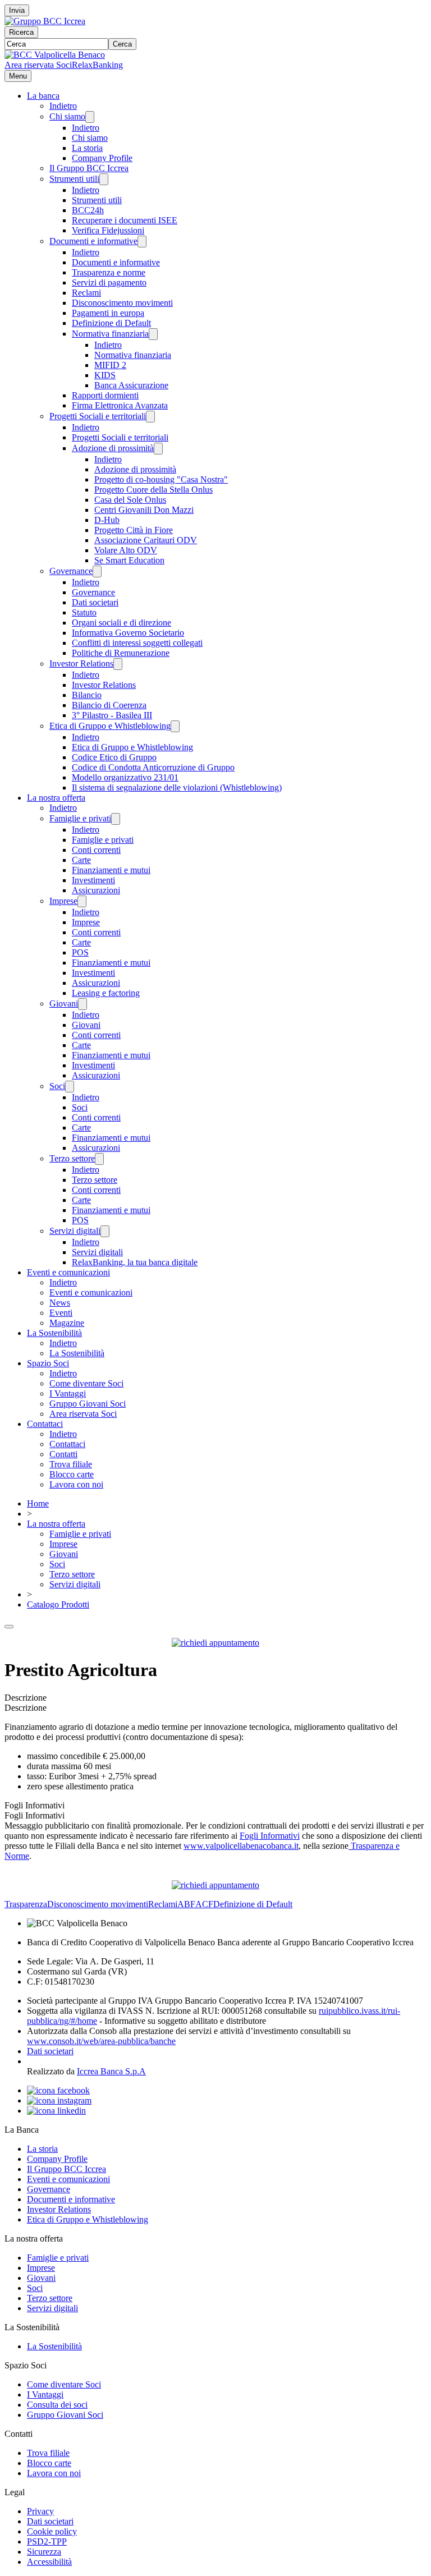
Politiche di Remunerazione (121, 653)
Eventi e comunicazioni (68, 1272)
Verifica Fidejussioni (108, 230)
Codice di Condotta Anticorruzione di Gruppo (153, 767)
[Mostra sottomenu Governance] (97, 571)
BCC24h (88, 210)
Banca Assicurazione (131, 385)
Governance (71, 571)
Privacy (40, 2511)
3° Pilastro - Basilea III (112, 715)
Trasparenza (26, 1904)
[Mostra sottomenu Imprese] (82, 901)
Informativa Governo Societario (128, 633)
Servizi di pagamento (109, 283)
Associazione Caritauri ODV (146, 540)
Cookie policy (52, 2531)
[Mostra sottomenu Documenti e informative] (142, 242)
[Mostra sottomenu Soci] (70, 1087)
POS (80, 952)
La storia (87, 148)
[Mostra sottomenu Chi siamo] (90, 117)
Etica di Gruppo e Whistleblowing (110, 726)
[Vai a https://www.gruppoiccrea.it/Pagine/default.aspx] (45, 21)
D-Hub (107, 520)
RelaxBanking (97, 65)
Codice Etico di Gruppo (114, 757)
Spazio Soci (48, 1363)
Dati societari (95, 602)
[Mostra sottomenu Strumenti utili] (104, 179)
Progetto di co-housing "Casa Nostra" (161, 479)
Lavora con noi (76, 1484)
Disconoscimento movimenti (122, 303)
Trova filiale (71, 1464)
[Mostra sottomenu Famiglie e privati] (116, 819)
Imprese (63, 901)
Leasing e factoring (106, 993)
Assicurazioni (96, 890)
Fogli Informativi (270, 1836)
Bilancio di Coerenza (109, 705)
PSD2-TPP (47, 2541)
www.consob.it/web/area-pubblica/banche (101, 2041)
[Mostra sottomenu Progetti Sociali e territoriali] (150, 417)
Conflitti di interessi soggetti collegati (137, 643)
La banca (43, 96)
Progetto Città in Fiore (134, 530)
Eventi (61, 1313)
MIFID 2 (110, 365)
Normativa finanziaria (110, 334)
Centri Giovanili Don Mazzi (144, 510)
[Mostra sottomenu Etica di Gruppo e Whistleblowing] (175, 726)
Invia (17, 10)
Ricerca (21, 32)
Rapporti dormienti (105, 395)
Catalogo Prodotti (58, 1604)
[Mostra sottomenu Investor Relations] (118, 664)
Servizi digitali (75, 1231)
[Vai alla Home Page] (55, 55)
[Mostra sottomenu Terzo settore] (99, 1159)
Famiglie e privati (80, 818)
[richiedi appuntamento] (215, 1643)
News (60, 1303)
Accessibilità (49, 2562)
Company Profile (102, 158)
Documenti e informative (93, 241)
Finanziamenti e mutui (111, 870)
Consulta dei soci (57, 2405)
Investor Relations (81, 663)
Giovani (64, 1004)
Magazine (67, 1323)
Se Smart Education (129, 560)
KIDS (105, 375)
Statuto (84, 612)
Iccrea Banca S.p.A (111, 2071)
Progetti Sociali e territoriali (98, 416)
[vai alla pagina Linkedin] (56, 2111)
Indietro (63, 106)
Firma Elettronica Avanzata (120, 405)
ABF (186, 1904)
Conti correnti (96, 850)
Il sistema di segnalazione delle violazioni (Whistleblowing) (177, 788)
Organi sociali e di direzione (121, 623)
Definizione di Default (111, 323)
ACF (204, 1904)
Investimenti (93, 880)
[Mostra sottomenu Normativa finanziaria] (153, 334)
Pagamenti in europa (108, 313)
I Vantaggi (68, 1393)
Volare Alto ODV (126, 550)
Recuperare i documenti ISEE (125, 220)
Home (38, 1503)
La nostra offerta (56, 798)
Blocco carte (72, 1474)
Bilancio (87, 695)
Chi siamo (67, 116)
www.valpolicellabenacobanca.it (241, 1846)
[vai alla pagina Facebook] (58, 2090)
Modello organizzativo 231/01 (125, 777)
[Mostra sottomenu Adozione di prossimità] (158, 449)
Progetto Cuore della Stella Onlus (153, 490)
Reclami (86, 293)
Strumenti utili (74, 179)
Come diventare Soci (86, 1383)
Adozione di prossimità (113, 448)
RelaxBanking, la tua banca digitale (135, 1262)
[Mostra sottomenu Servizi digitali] (105, 1231)
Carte (81, 860)
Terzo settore (72, 1158)
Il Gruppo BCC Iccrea (89, 168)
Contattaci (45, 1424)
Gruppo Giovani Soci (88, 1404)
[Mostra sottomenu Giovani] (82, 1004)
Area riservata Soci (38, 65)
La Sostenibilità (54, 1333)
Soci (57, 1086)
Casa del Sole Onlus (130, 500)
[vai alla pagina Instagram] (59, 2100)
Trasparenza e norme (109, 272)
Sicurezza (44, 2552)
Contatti (63, 1454)
